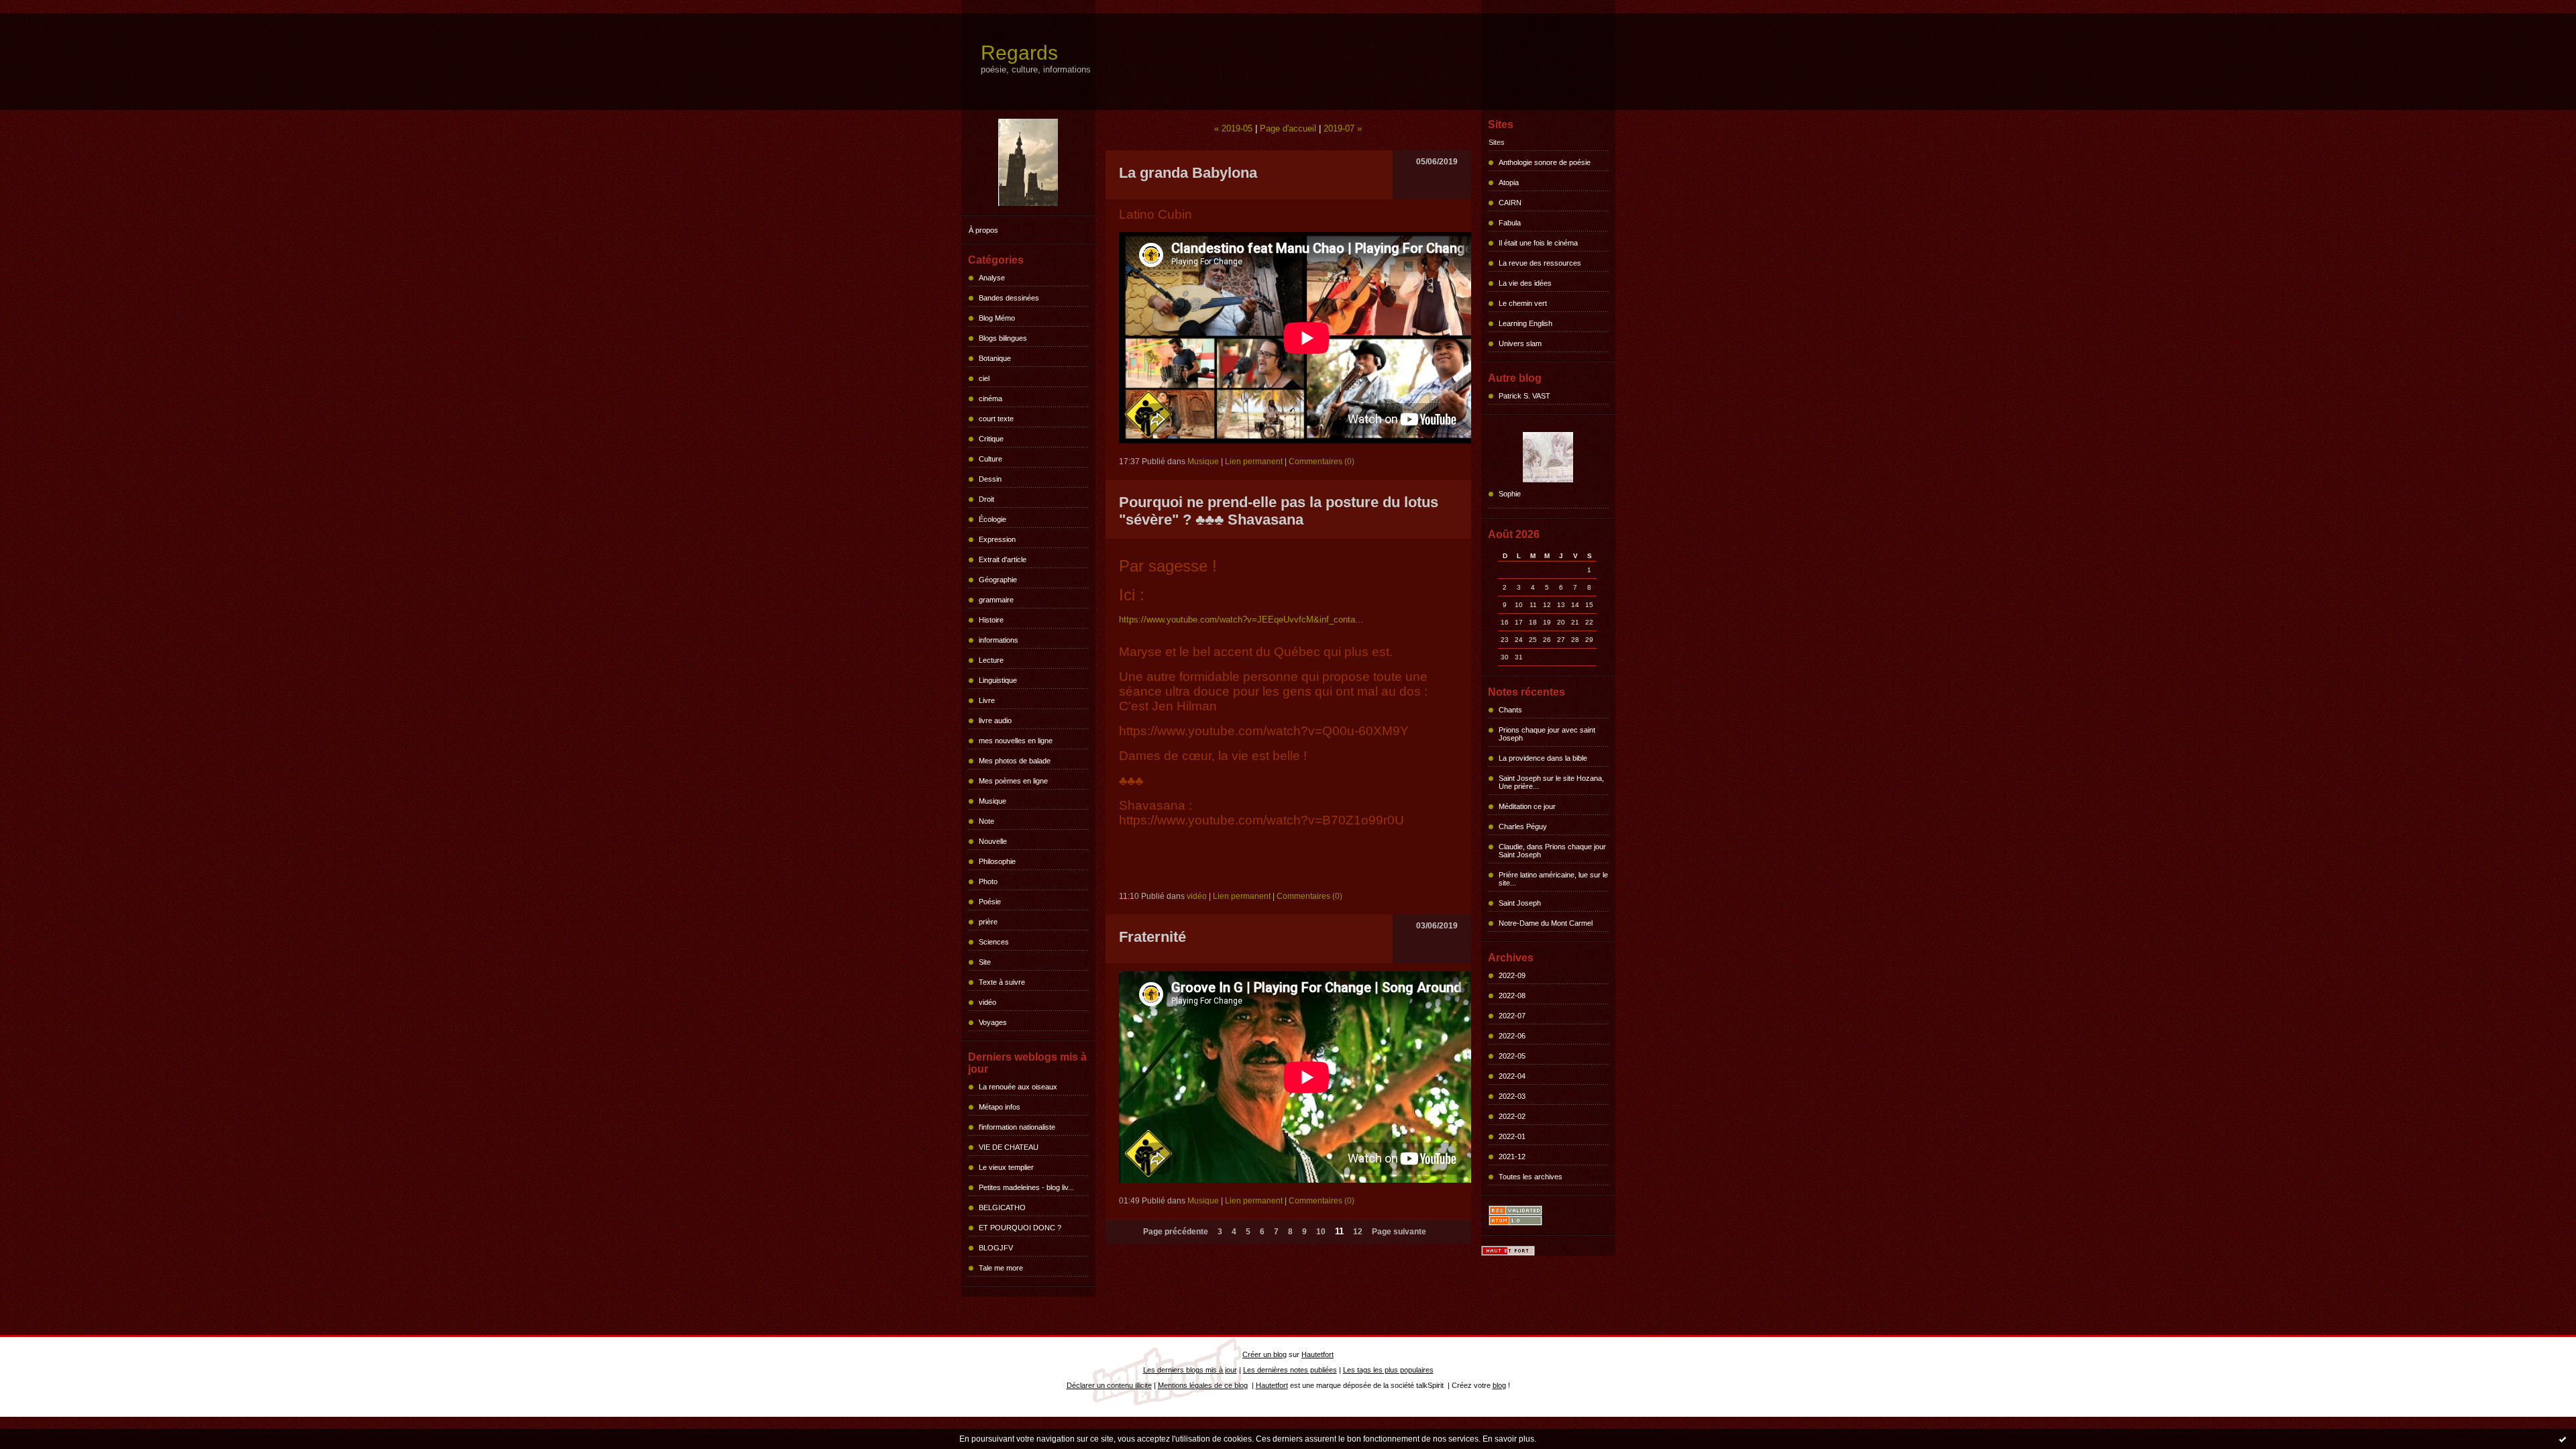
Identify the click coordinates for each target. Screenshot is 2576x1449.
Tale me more (1001, 1268)
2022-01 (1512, 1136)
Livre (987, 700)
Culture (990, 459)
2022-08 (1512, 996)
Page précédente (1176, 1232)
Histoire (991, 620)
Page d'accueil (1288, 128)
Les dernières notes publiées (1290, 1370)
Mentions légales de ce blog (1203, 1385)
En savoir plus (1508, 1439)
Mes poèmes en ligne (1013, 781)
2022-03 (1512, 1096)
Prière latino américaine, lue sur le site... (1553, 879)
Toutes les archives (1531, 1177)
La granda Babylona (1188, 173)
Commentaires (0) (1322, 462)
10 (1321, 1232)
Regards (1019, 53)
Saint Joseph (1520, 903)
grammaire (996, 600)
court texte (996, 419)
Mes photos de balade (1015, 761)
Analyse (992, 278)
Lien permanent (1254, 462)
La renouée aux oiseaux (1018, 1087)
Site (985, 962)
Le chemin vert (1523, 303)
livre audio (995, 720)
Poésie (990, 902)
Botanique (995, 358)
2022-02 (1512, 1116)
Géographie (998, 580)
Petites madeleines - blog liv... (1026, 1187)
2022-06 (1512, 1036)
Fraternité (1152, 937)
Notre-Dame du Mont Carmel (1546, 923)
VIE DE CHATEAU (1009, 1147)
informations (999, 640)
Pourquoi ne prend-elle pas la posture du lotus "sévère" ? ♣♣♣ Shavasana (1279, 511)
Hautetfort (1318, 1354)
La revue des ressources (1540, 263)
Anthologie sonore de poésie (1545, 162)
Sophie (1510, 494)
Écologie (992, 519)
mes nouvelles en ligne (1016, 741)
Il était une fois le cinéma (1538, 243)
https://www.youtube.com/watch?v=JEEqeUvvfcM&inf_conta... (1241, 620)
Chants (1510, 710)
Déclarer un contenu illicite (1109, 1385)
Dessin (990, 479)
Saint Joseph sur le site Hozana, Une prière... (1551, 782)
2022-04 (1512, 1076)
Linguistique (998, 680)
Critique (991, 439)
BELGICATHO (1002, 1207)
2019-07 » (1343, 128)
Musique (992, 801)
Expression (997, 539)
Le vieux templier (1006, 1167)
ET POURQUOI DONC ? (1020, 1228)
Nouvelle (993, 841)
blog (1499, 1385)
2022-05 (1512, 1056)
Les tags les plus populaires (1388, 1370)
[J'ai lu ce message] (2563, 1439)
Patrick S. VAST (1524, 396)
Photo (988, 881)
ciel (984, 378)
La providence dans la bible (1543, 758)
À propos (983, 230)
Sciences (994, 942)
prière (988, 922)
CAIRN (1510, 203)
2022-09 (1512, 975)
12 (1358, 1232)
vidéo (987, 1002)
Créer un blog (1265, 1354)
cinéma (990, 398)
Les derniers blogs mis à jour (1190, 1370)
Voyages (993, 1022)
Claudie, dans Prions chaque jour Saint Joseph (1552, 851)
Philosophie (997, 861)
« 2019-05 (1233, 128)
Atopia (1509, 182)
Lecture (991, 660)
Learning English (1525, 323)
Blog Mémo (997, 318)
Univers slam (1520, 343)
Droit (986, 499)
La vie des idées (1525, 283)
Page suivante (1399, 1232)
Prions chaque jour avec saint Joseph (1547, 734)
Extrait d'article (1003, 559)
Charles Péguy (1523, 826)
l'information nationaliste (1017, 1127)
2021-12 (1512, 1157)
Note (986, 821)
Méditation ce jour (1527, 806)
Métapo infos (1000, 1107)
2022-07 (1512, 1016)
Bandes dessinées (1009, 298)
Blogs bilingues (1003, 338)
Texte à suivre (1002, 982)
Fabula (1510, 223)
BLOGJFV (996, 1248)
